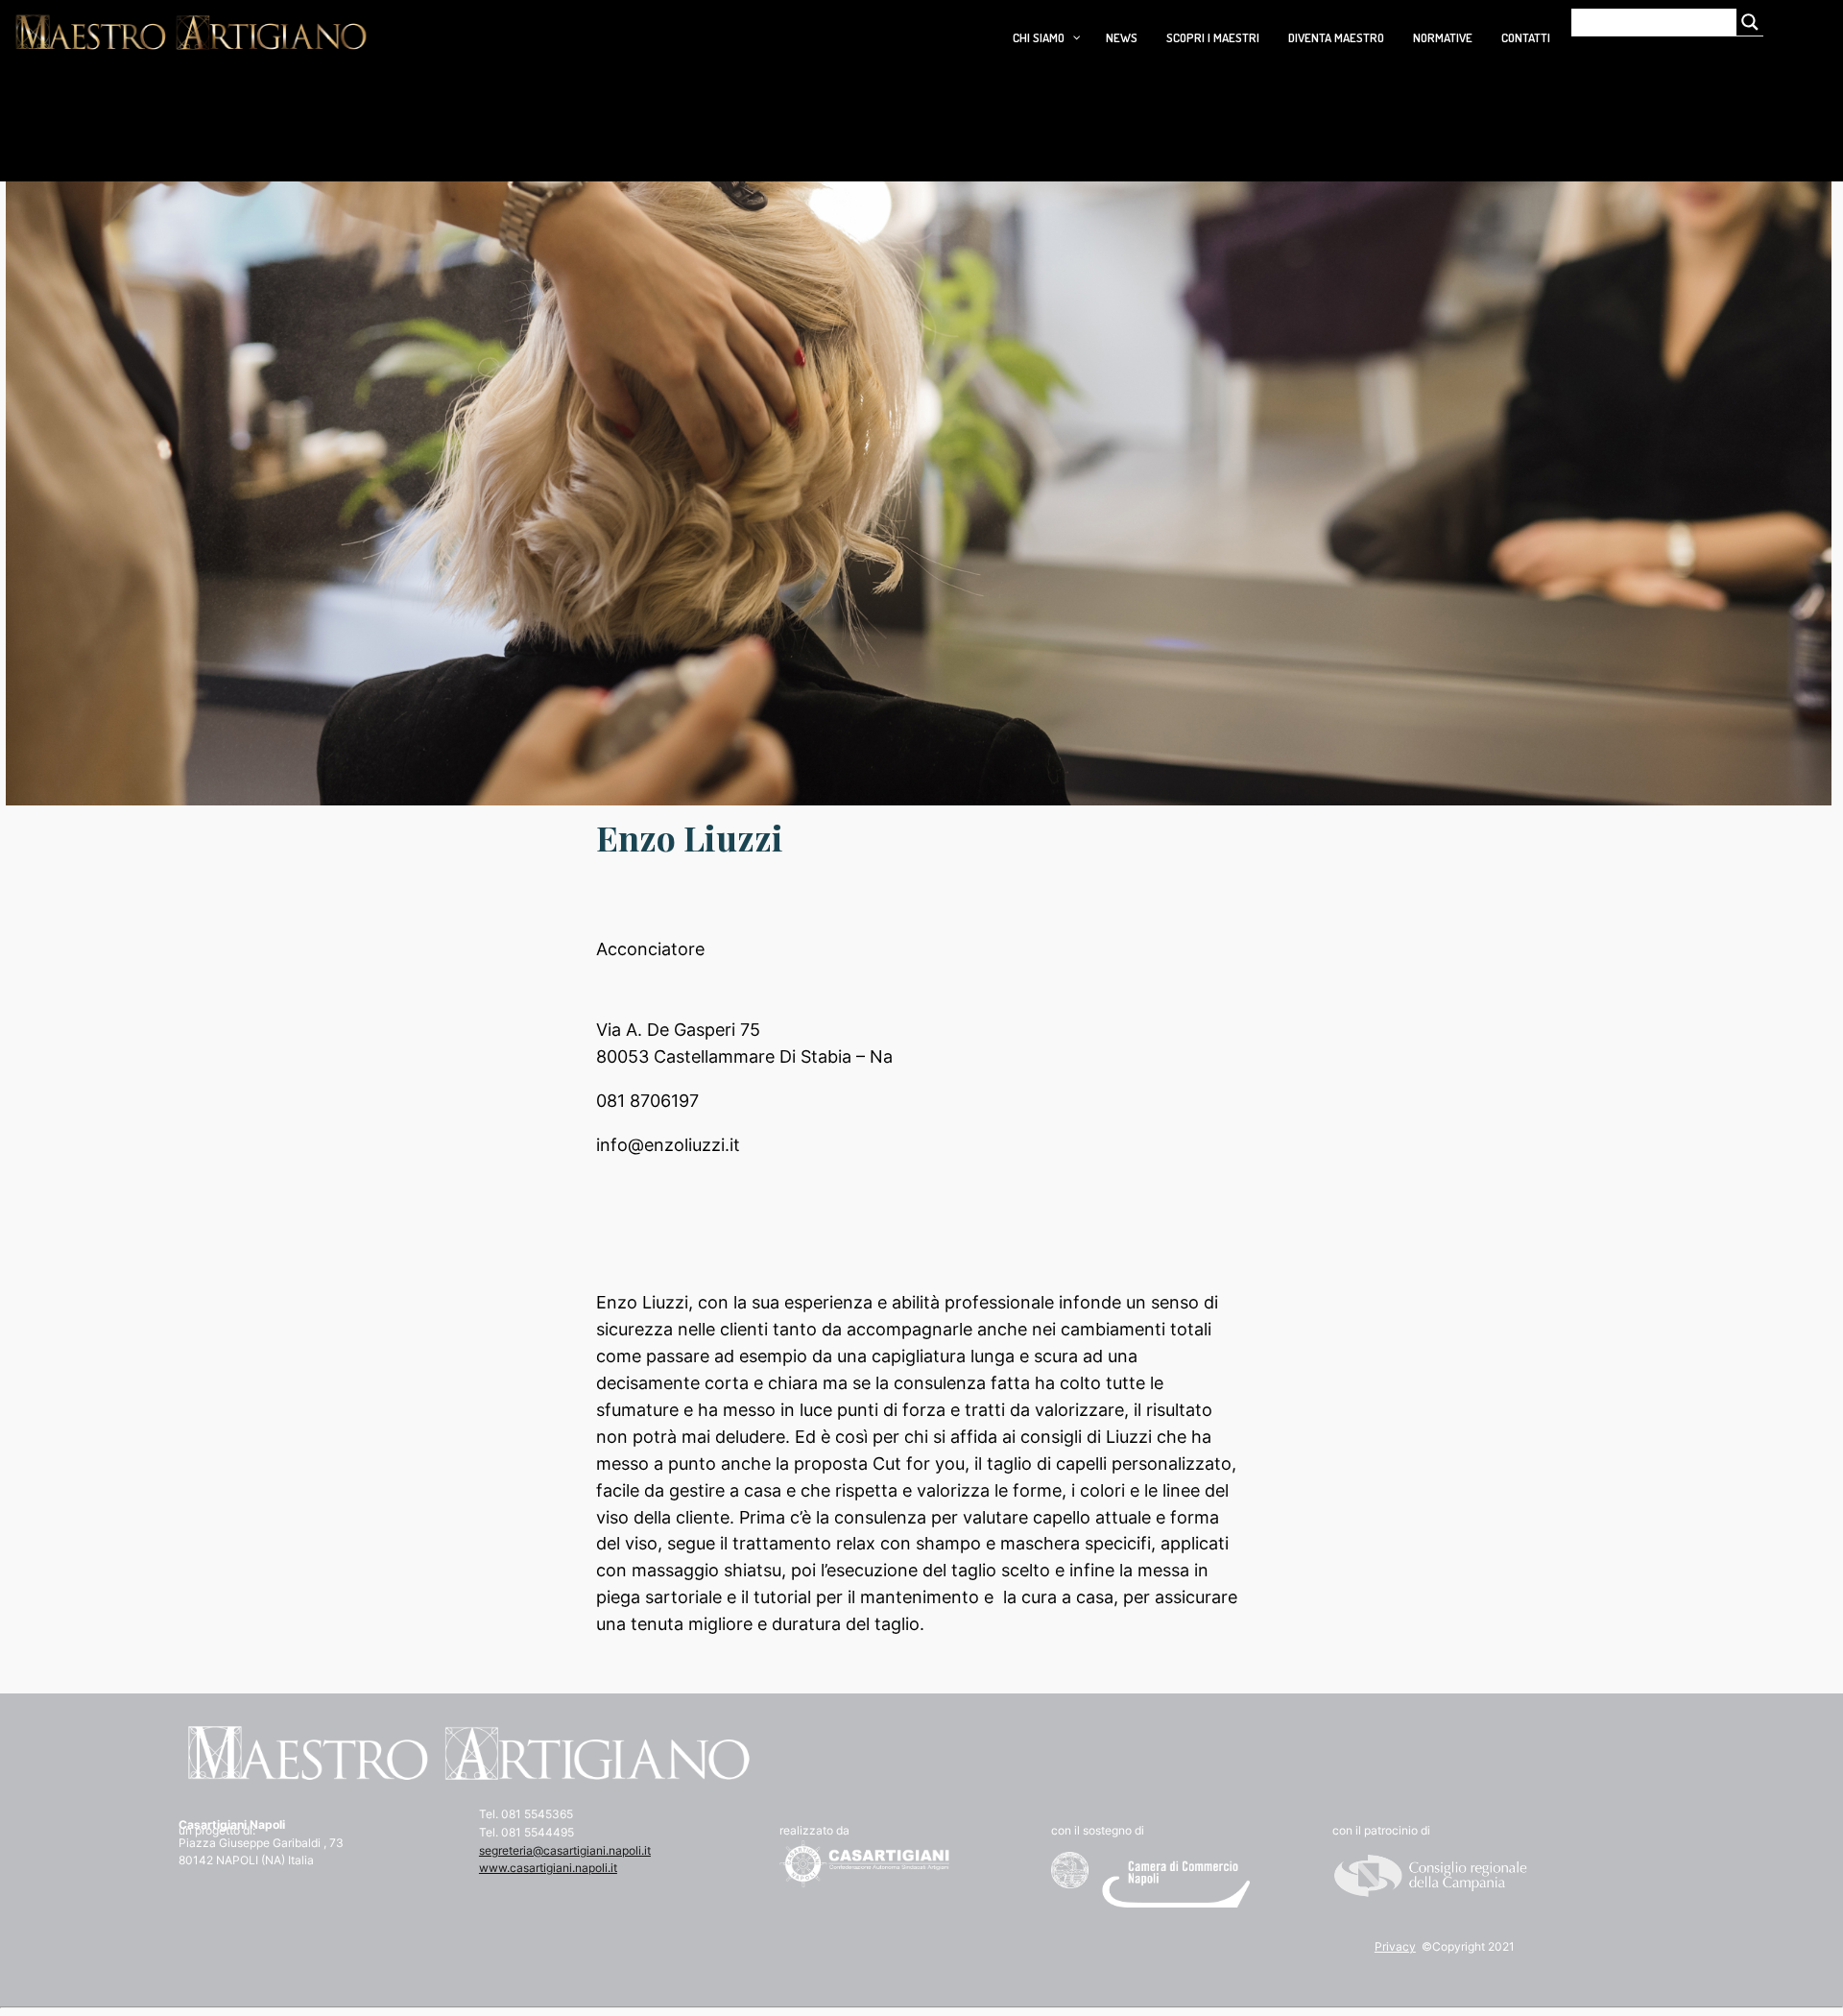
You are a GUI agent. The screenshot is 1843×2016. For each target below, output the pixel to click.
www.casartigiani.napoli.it (548, 1868)
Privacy (1395, 1946)
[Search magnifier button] (1750, 22)
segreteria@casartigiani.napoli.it (565, 1850)
